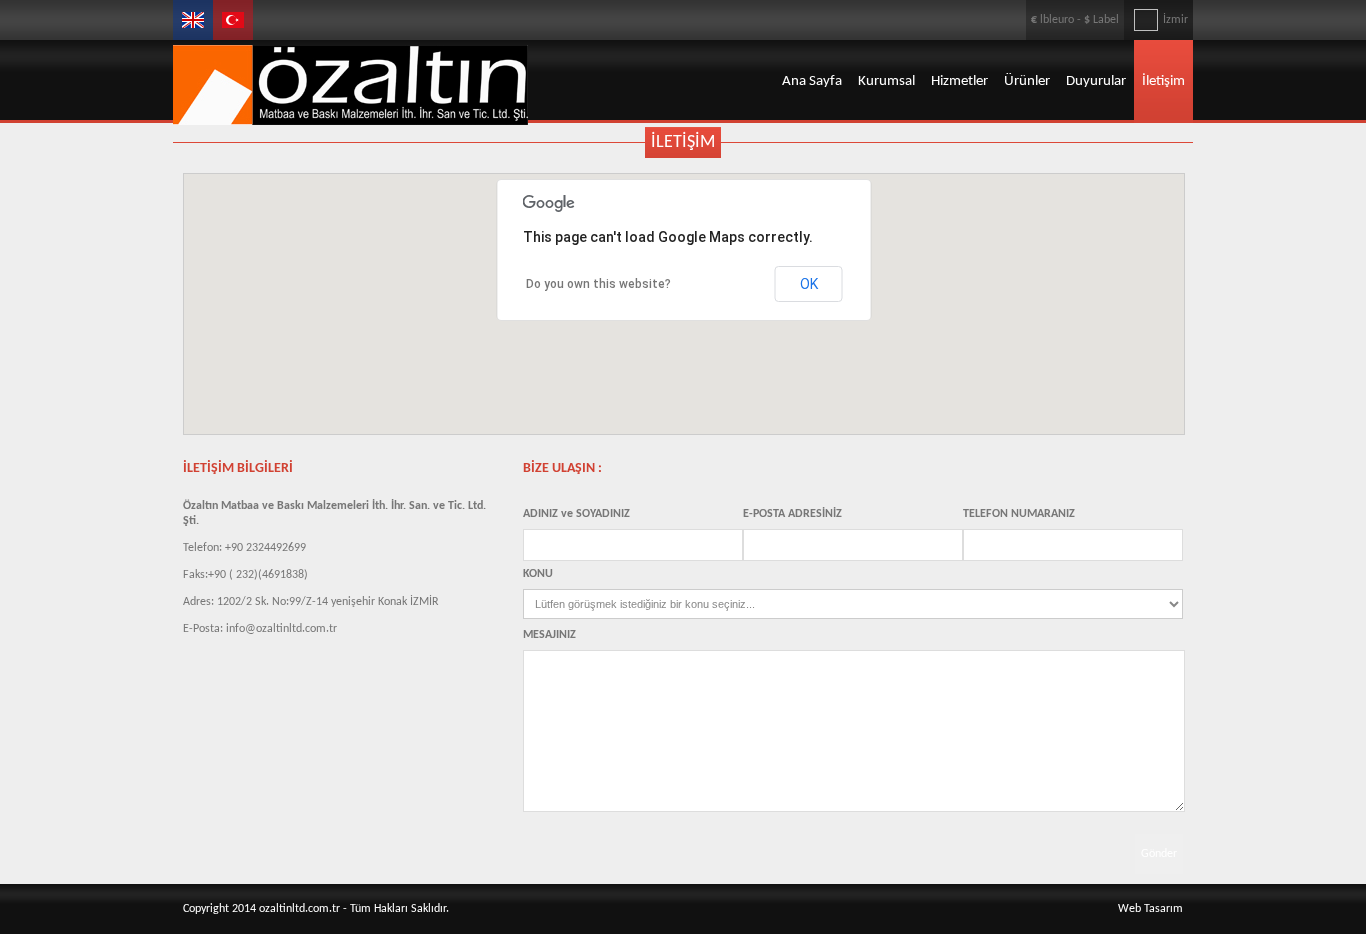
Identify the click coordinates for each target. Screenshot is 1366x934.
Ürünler (1027, 81)
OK (809, 284)
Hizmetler (959, 81)
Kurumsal (886, 81)
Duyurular (1096, 81)
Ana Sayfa (812, 81)
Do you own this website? (598, 284)
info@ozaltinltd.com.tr (281, 629)
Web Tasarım (1150, 909)
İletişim (1163, 81)
